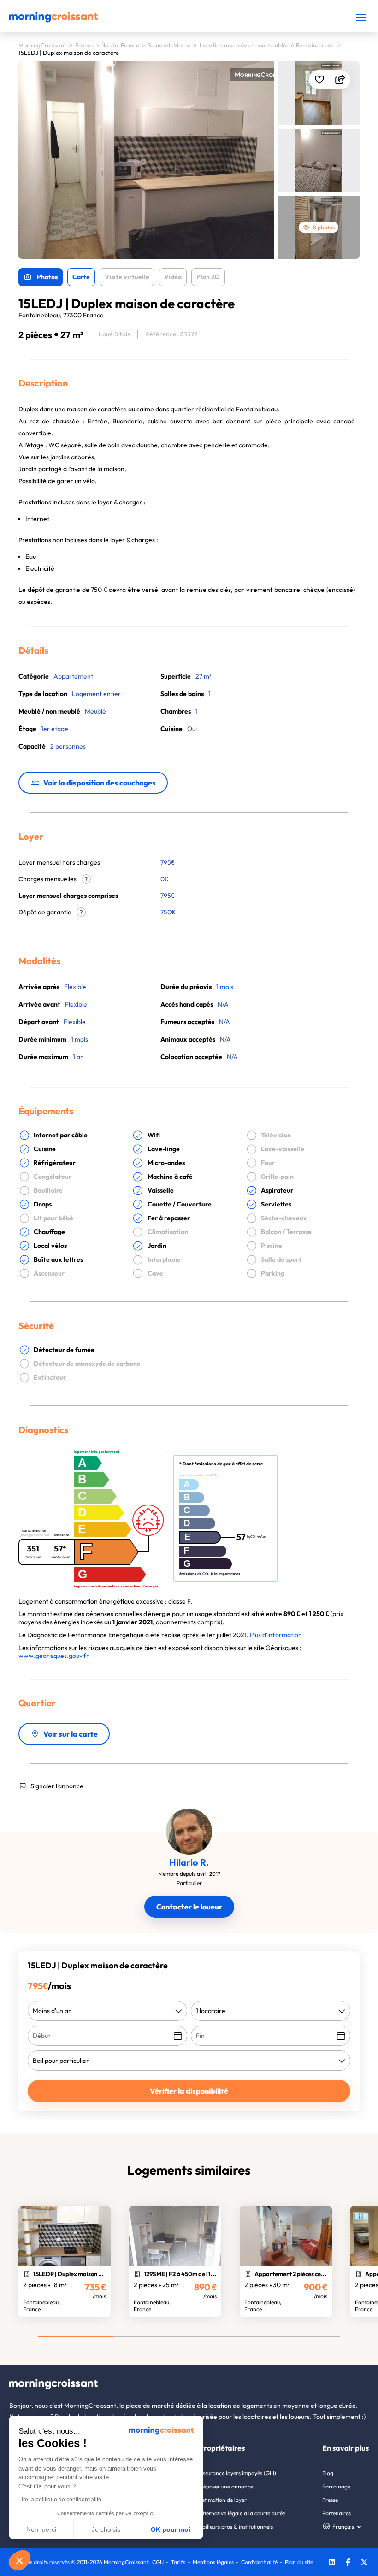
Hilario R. (189, 1862)
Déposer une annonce (226, 2486)
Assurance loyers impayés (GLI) (238, 2473)
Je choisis (106, 2529)
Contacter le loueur (189, 1907)
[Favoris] (319, 80)
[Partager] (340, 80)
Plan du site (299, 2562)
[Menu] (361, 17)
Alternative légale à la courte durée (242, 2513)
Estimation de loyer (223, 2500)
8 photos (324, 227)
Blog (328, 2473)
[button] (19, 2560)
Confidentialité (259, 2562)
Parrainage (336, 2486)
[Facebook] (348, 2563)
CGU (158, 2562)
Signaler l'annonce (57, 1786)
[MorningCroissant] (53, 20)
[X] (364, 2563)
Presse (330, 2500)
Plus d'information (276, 1635)
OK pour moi (171, 2529)
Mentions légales (213, 2562)
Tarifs (178, 2562)
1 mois (225, 987)
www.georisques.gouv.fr (54, 1656)
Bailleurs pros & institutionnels (236, 2526)
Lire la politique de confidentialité (60, 2500)
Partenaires (337, 2513)
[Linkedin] (332, 2563)
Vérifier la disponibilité (189, 2091)
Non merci (41, 2529)
